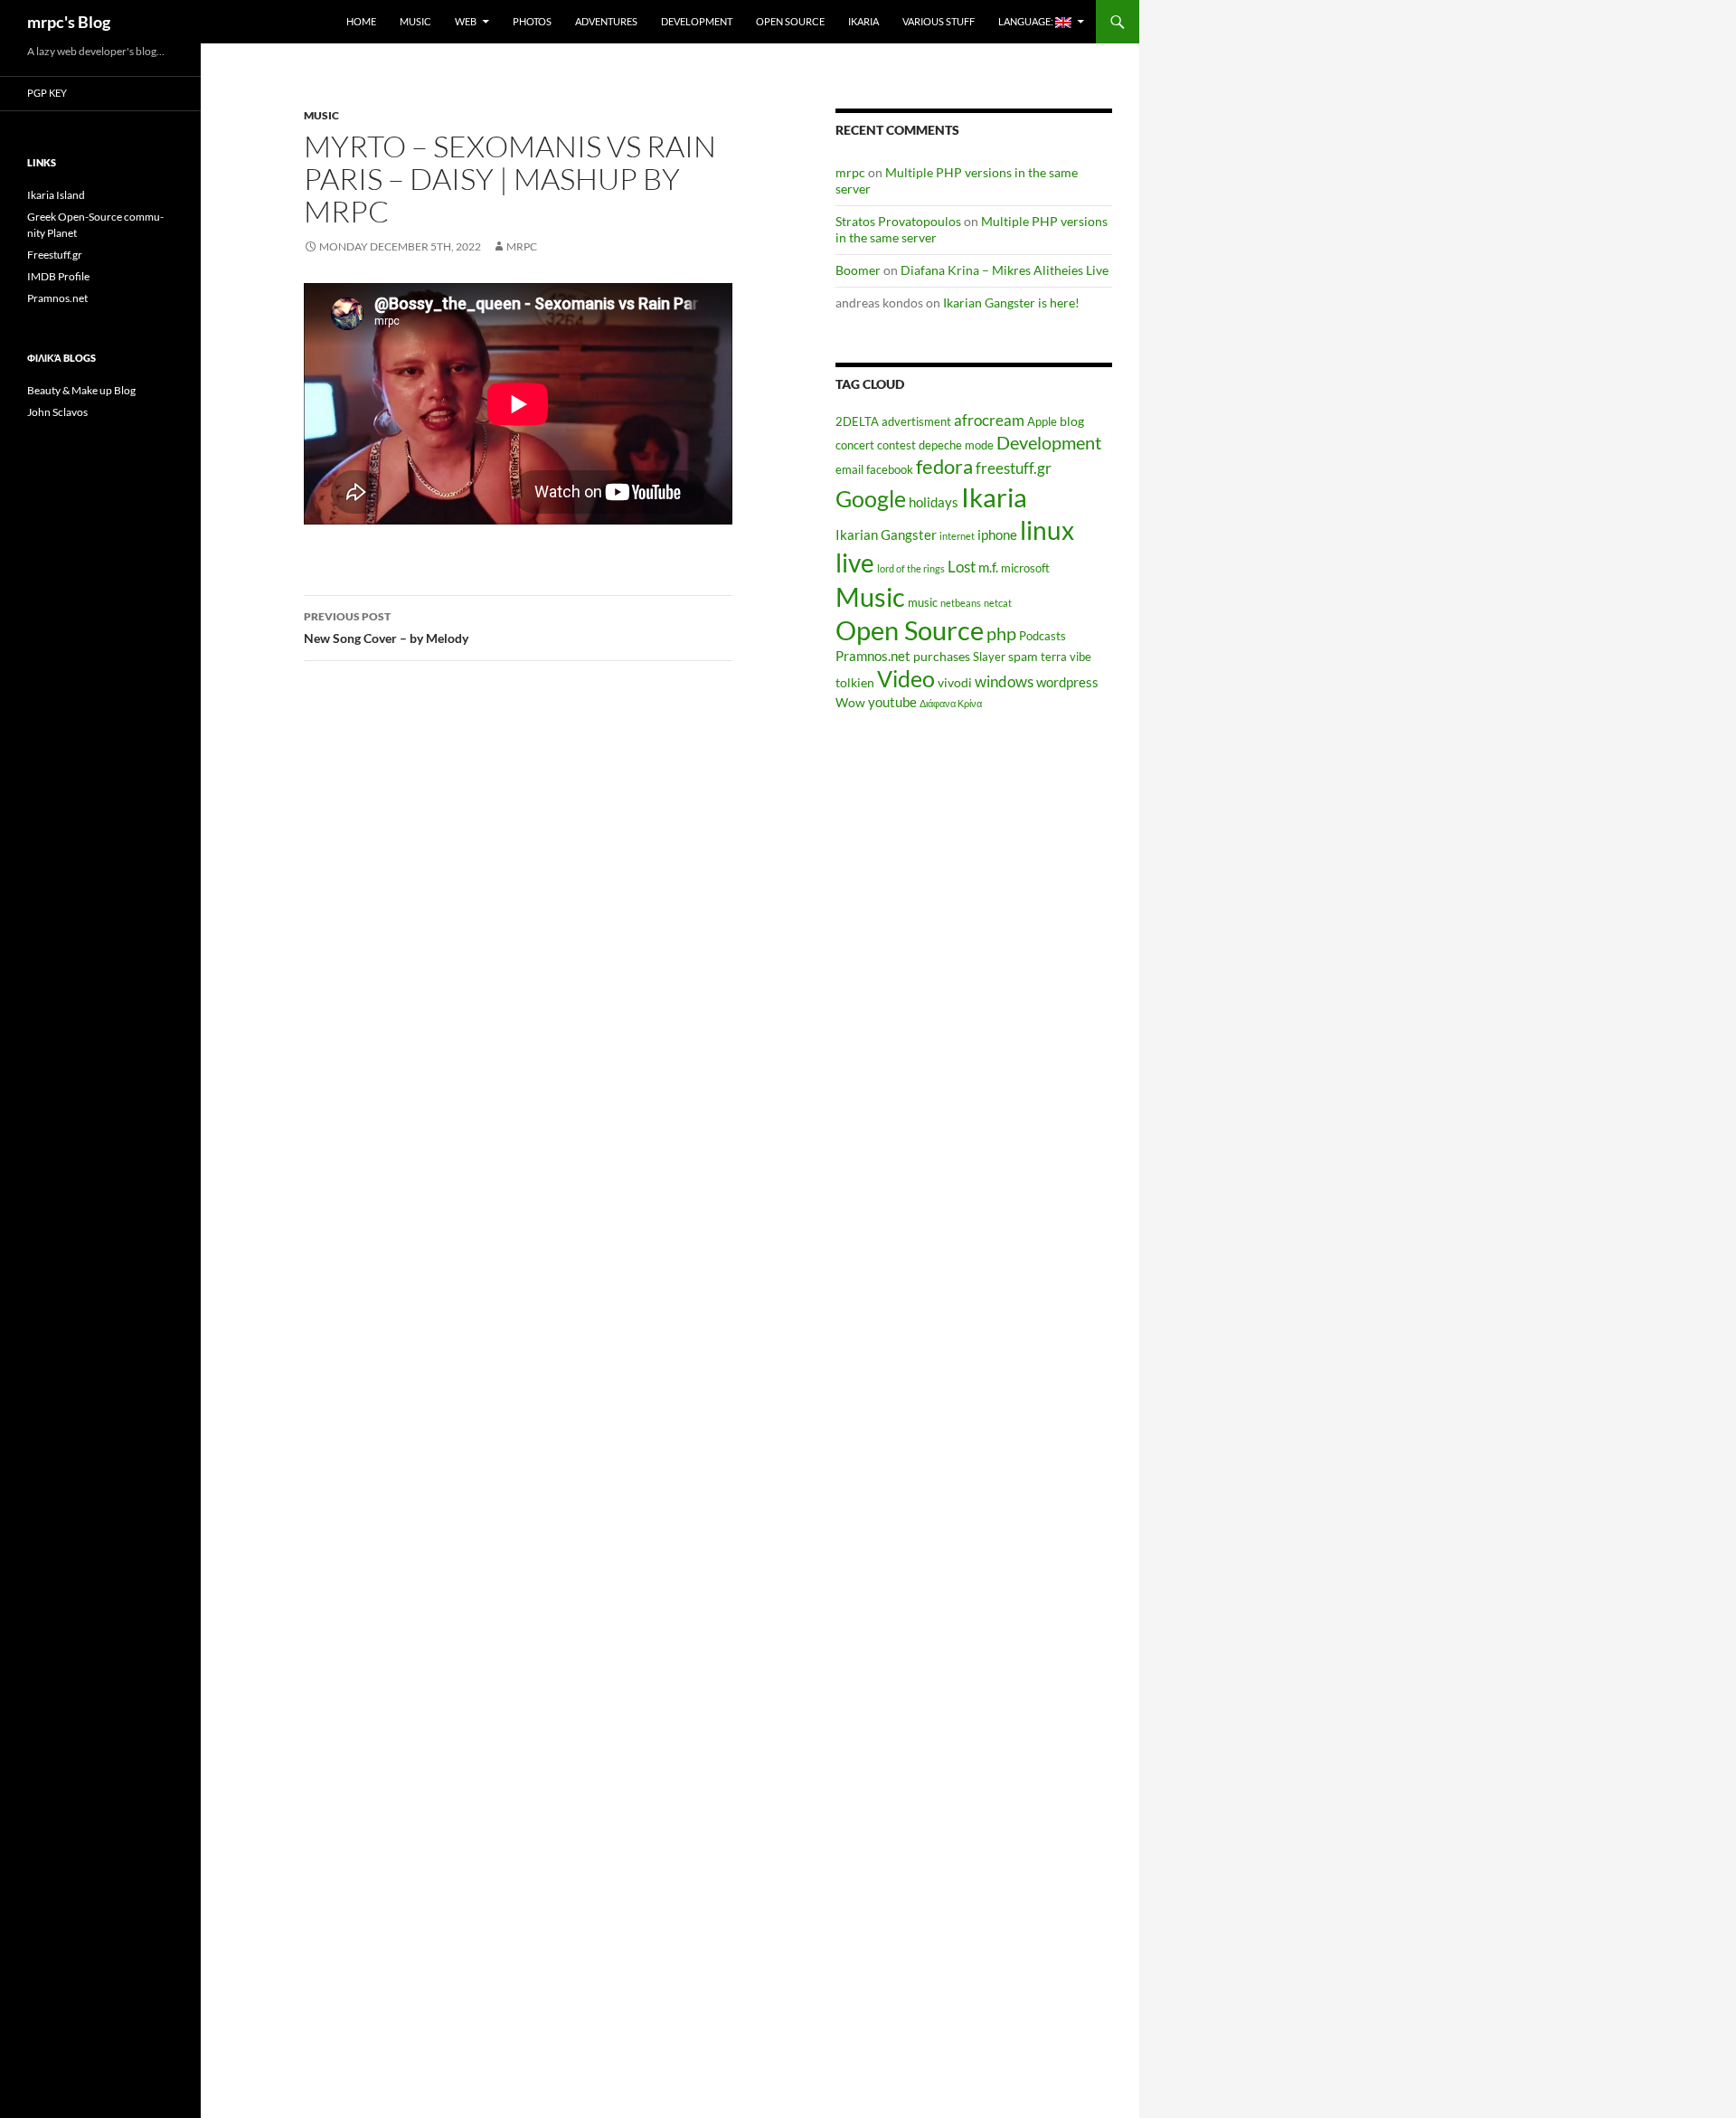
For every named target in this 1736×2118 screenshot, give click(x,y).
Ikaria (863, 21)
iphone (997, 534)
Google (871, 498)
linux (1047, 530)
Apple (1042, 422)
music (923, 603)
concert (855, 445)
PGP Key (47, 93)
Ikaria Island (56, 195)
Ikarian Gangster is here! (1011, 303)
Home (361, 21)
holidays (934, 502)
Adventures (606, 21)
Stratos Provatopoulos (898, 221)
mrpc (522, 246)
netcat (998, 603)
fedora (944, 466)
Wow (850, 702)
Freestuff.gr (55, 255)
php (1001, 634)
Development (697, 21)
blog (1072, 421)
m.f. (988, 567)
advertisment (916, 422)
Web (466, 21)
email (849, 470)
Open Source (790, 21)
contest (896, 445)
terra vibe (1066, 657)
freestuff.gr (1014, 468)
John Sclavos (57, 412)
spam (1023, 656)
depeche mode (956, 445)
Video (906, 678)
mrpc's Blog (69, 22)
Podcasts (1043, 636)
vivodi (955, 682)
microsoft (1025, 568)
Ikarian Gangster (886, 534)
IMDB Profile (58, 276)
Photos (532, 21)
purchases (942, 656)
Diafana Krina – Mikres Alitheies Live (1005, 270)
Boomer (858, 270)
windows (1004, 682)
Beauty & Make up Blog (81, 390)
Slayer (989, 657)
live (855, 563)
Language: (1027, 21)
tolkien (855, 682)
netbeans (961, 603)
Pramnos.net (873, 656)
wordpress (1067, 682)
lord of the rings (911, 568)
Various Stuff (939, 21)
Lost (962, 567)
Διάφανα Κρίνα (951, 703)
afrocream (989, 421)
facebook (890, 470)
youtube (892, 702)
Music (415, 21)
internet (957, 536)
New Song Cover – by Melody (386, 628)
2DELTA (857, 422)
